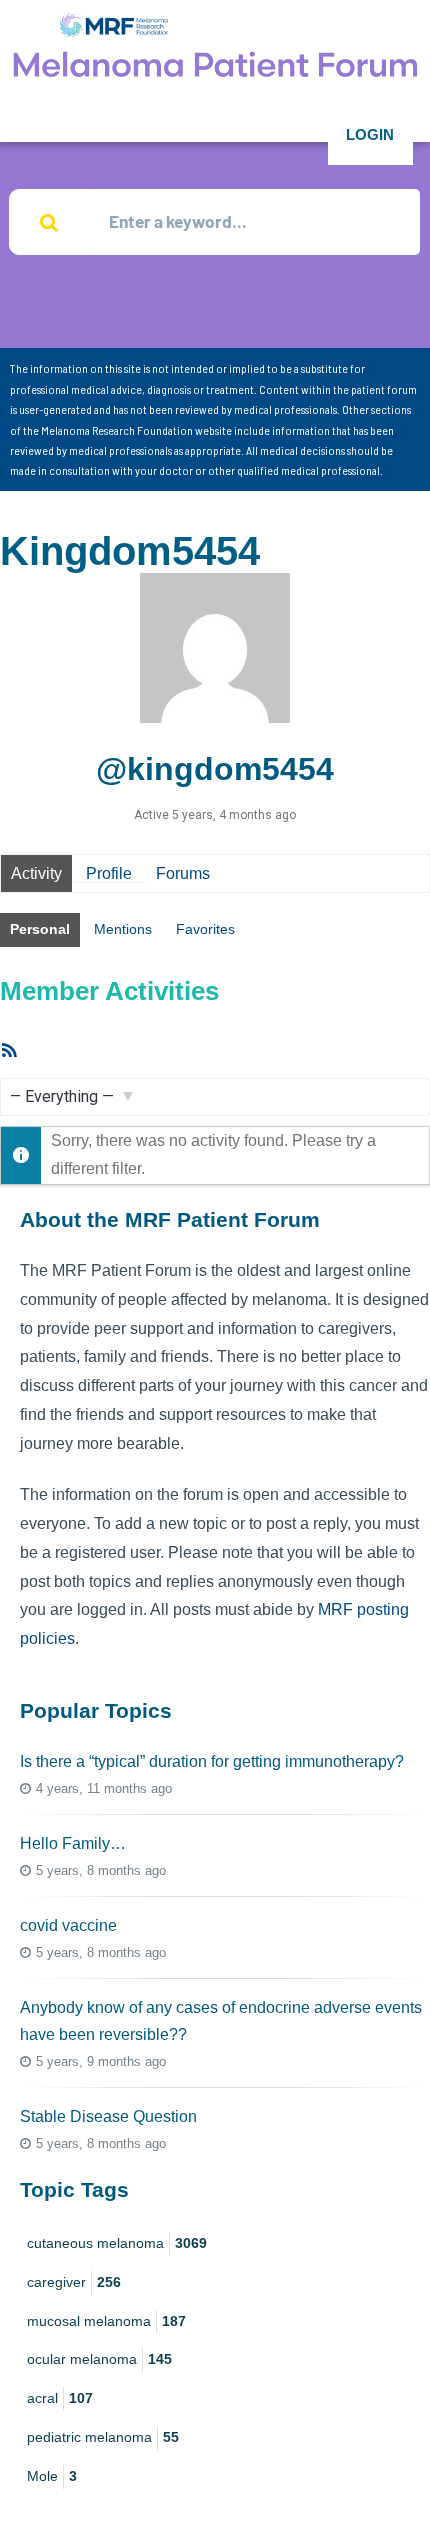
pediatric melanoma (103, 2437)
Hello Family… (73, 1843)
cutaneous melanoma (117, 2243)
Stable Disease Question (108, 2116)
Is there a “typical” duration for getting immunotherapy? (212, 1761)
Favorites (205, 929)
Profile (109, 873)
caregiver (74, 2282)
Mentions (123, 929)
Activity (36, 873)
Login (370, 134)
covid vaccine (68, 1925)
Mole (52, 2476)
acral (60, 2398)
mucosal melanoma (106, 2321)
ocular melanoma (99, 2359)
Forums (183, 873)
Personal (40, 929)
